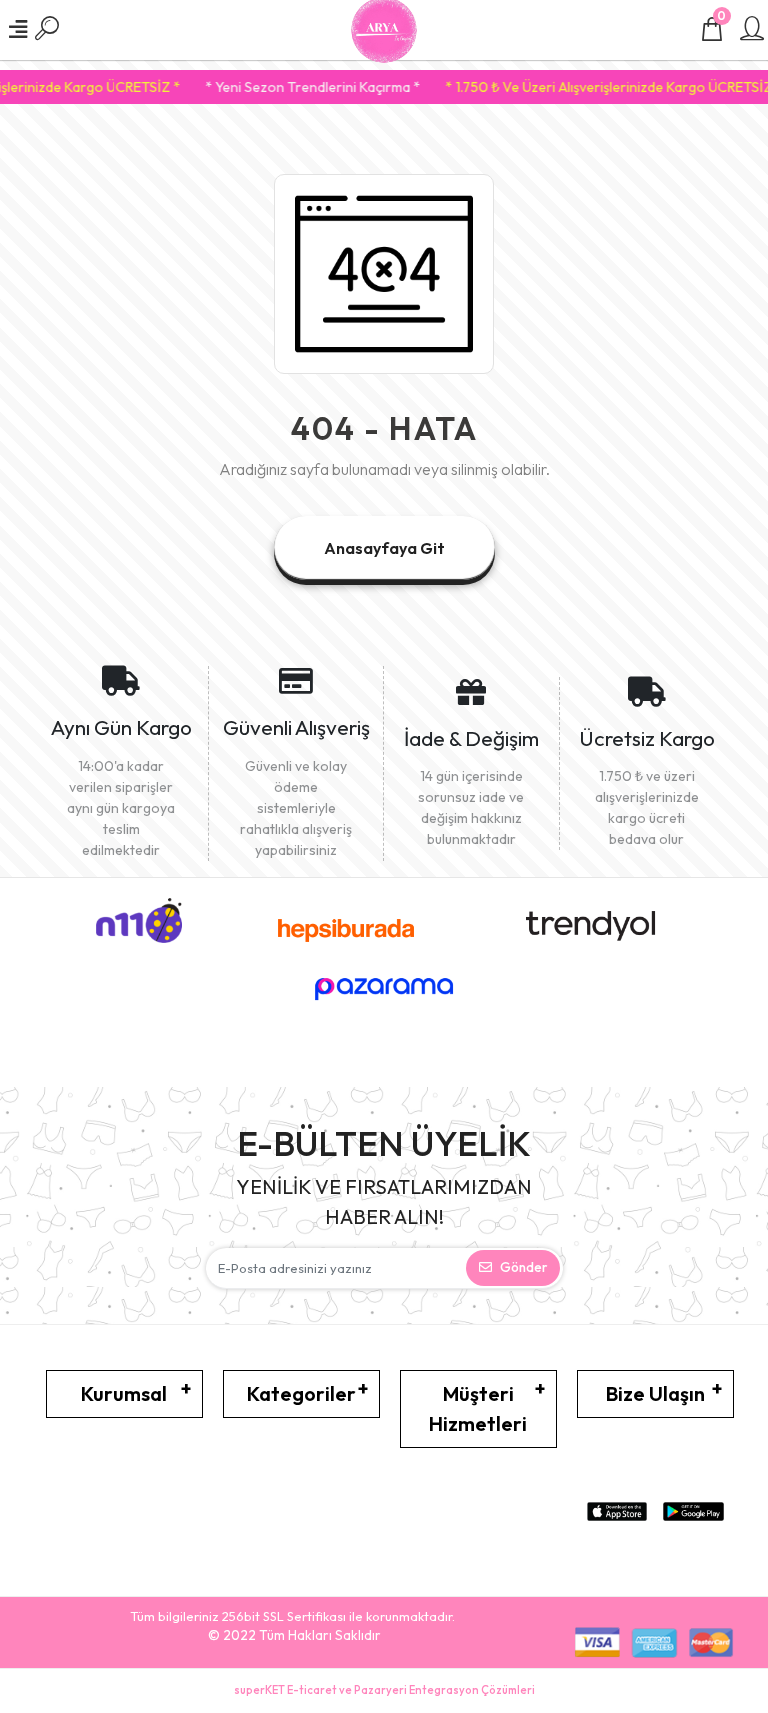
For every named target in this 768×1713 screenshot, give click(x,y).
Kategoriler (301, 1393)
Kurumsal (124, 1393)
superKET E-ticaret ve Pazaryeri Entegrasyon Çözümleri (384, 1690)
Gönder (523, 1267)
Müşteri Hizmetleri (478, 1408)
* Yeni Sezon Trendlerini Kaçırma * (300, 87)
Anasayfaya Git (384, 548)
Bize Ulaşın (655, 1393)
